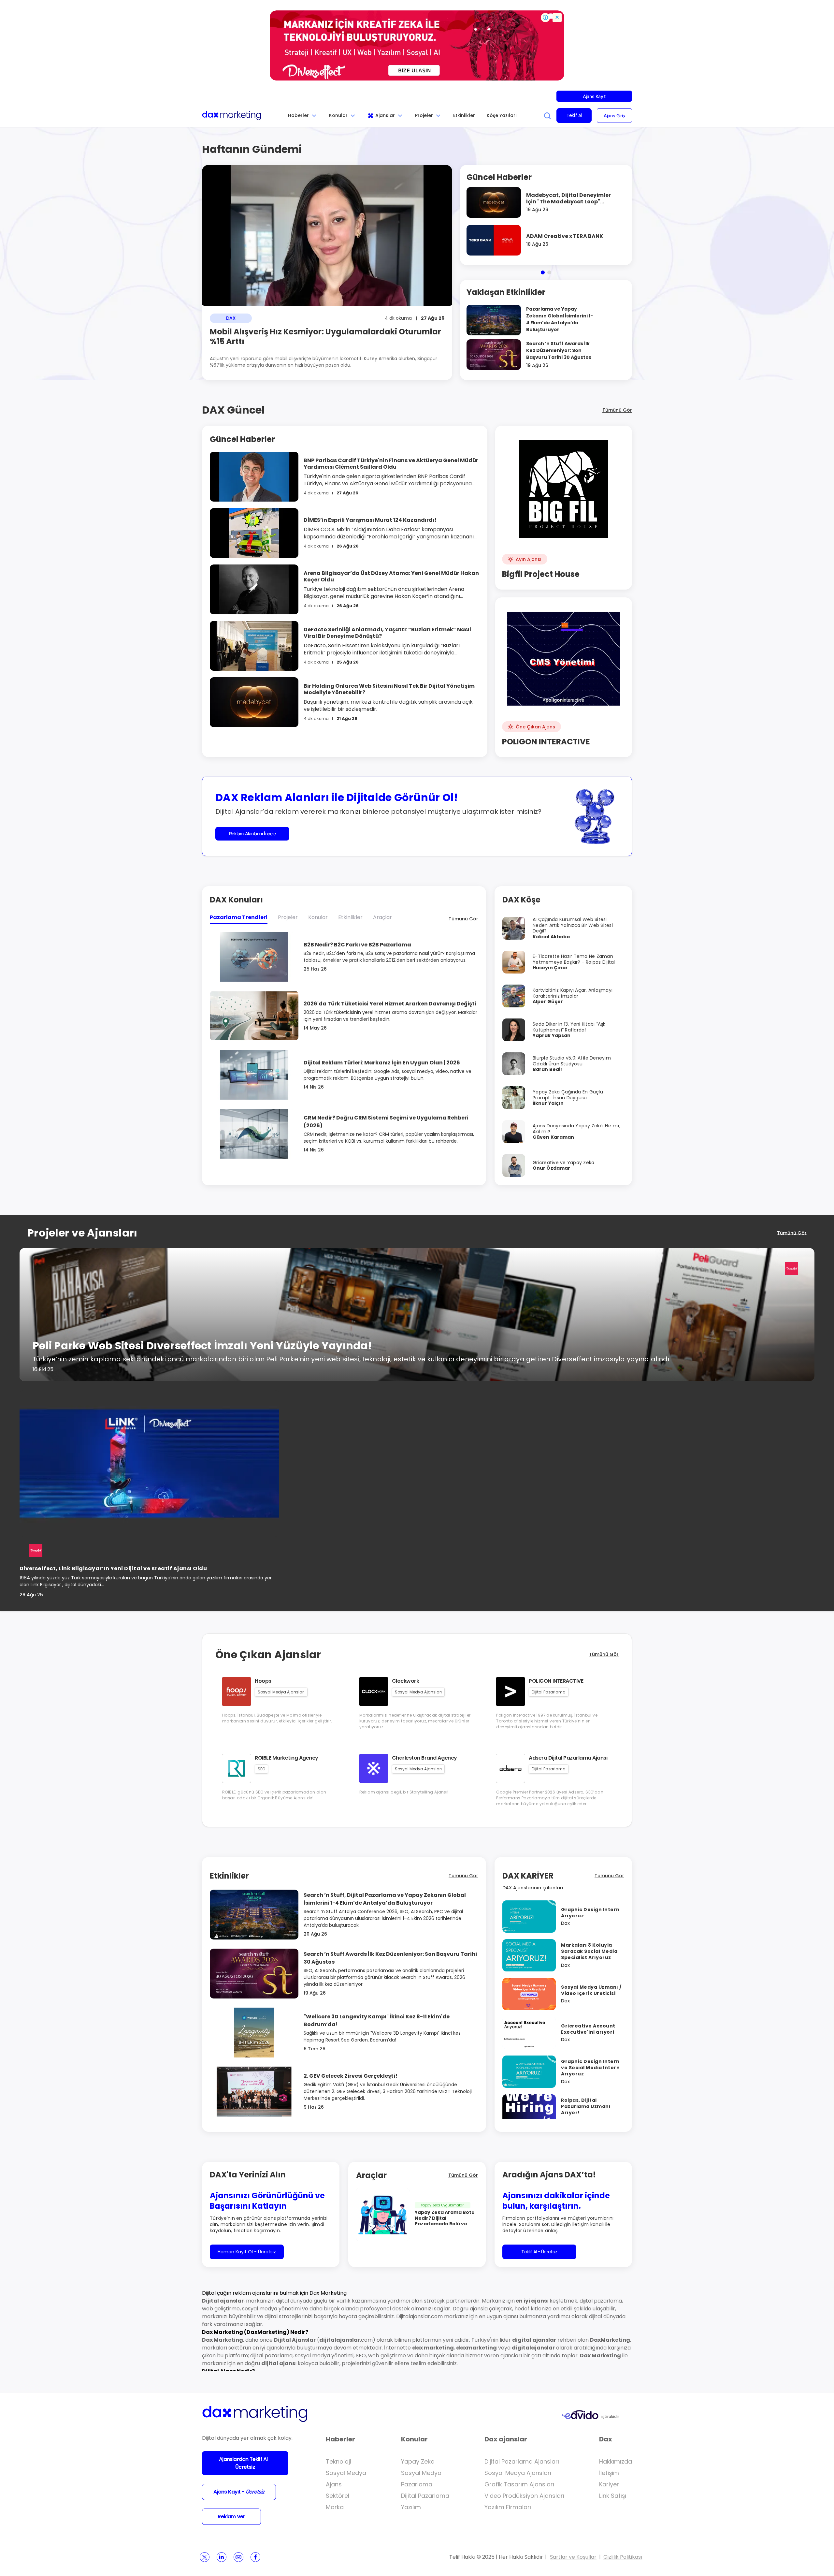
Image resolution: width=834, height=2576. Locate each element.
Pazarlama (417, 2484)
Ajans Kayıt (594, 96)
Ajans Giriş (614, 116)
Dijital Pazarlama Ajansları (522, 2461)
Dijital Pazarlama (425, 2496)
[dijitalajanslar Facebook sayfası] (255, 2557)
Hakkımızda (616, 2461)
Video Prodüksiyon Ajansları (524, 2496)
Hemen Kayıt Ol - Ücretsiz (247, 2252)
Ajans (334, 2484)
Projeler (424, 115)
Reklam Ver (231, 2517)
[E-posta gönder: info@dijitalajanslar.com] (238, 2557)
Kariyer (609, 2484)
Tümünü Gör (617, 410)
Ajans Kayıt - (239, 2492)
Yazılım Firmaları (508, 2507)
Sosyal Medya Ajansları (518, 2473)
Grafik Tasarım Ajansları (519, 2484)
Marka (335, 2507)
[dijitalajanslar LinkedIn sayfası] (222, 2557)
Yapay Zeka (418, 2461)
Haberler (298, 115)
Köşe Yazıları (502, 115)
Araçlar (382, 917)
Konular (338, 115)
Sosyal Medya (346, 2473)
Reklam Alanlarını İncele (252, 834)
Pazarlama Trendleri (239, 917)
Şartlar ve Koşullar (573, 2557)
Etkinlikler (464, 115)
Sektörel (338, 2496)
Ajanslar (385, 115)
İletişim (609, 2473)
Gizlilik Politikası (623, 2557)
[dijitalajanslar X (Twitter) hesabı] (205, 2557)
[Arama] (547, 116)
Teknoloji (338, 2461)
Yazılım (411, 2507)
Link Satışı (613, 2496)
